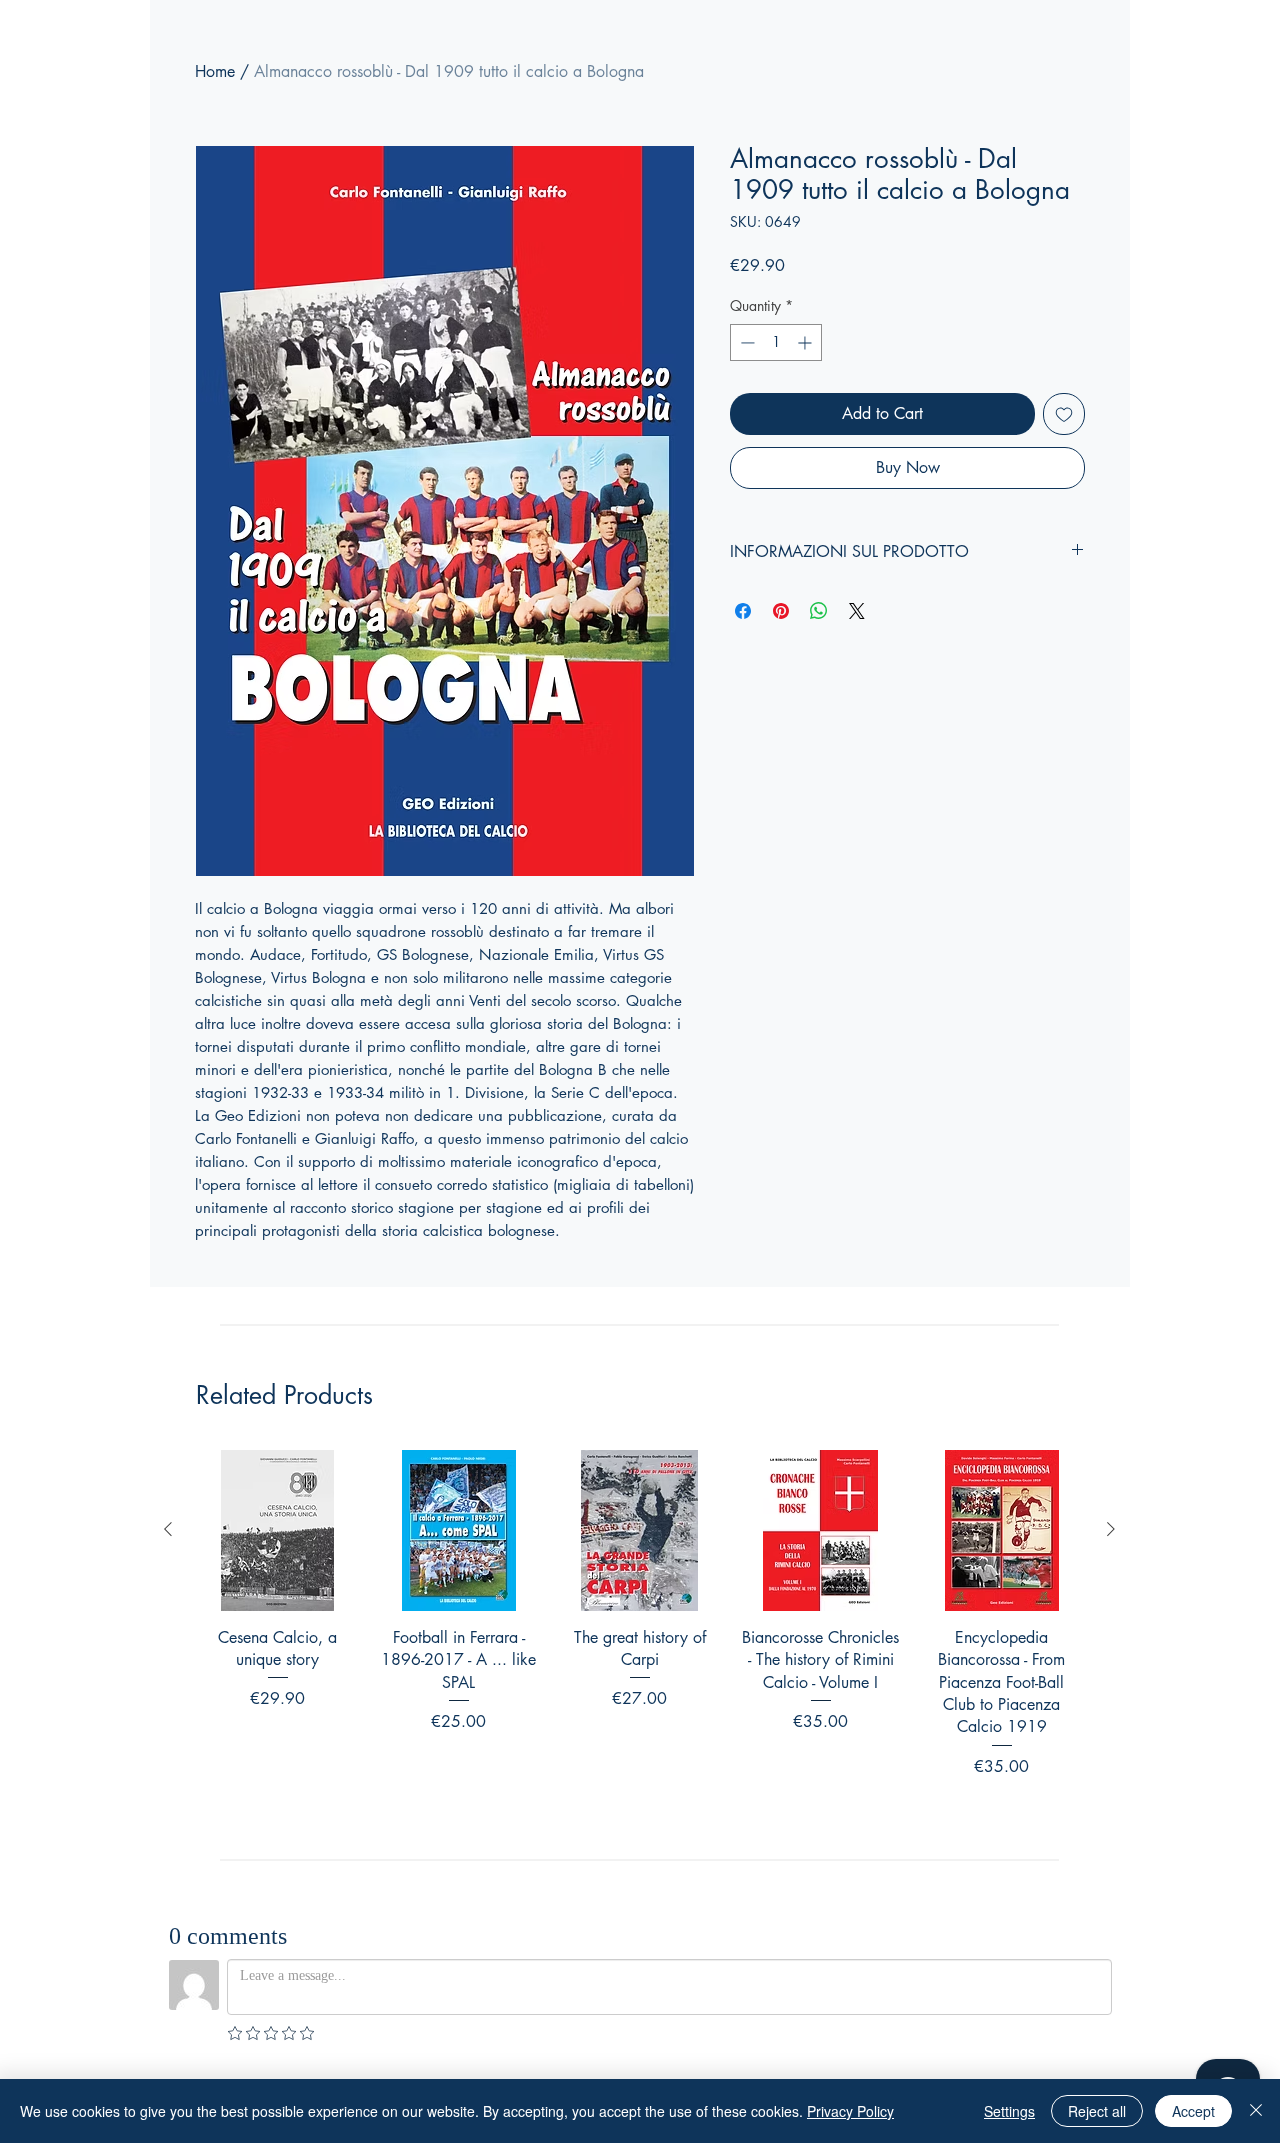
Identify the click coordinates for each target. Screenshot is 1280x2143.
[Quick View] (277, 1530)
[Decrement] (745, 342)
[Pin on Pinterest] (781, 611)
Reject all (1097, 2111)
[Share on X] (857, 611)
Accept (1193, 2111)
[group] (639, 1640)
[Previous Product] (168, 1529)
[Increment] (806, 342)
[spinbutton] (776, 342)
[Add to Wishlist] (1064, 414)
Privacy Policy (850, 2111)
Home (215, 71)
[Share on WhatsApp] (819, 611)
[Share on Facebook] (743, 611)
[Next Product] (1111, 1529)
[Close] (1256, 2111)
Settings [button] (1009, 2111)
